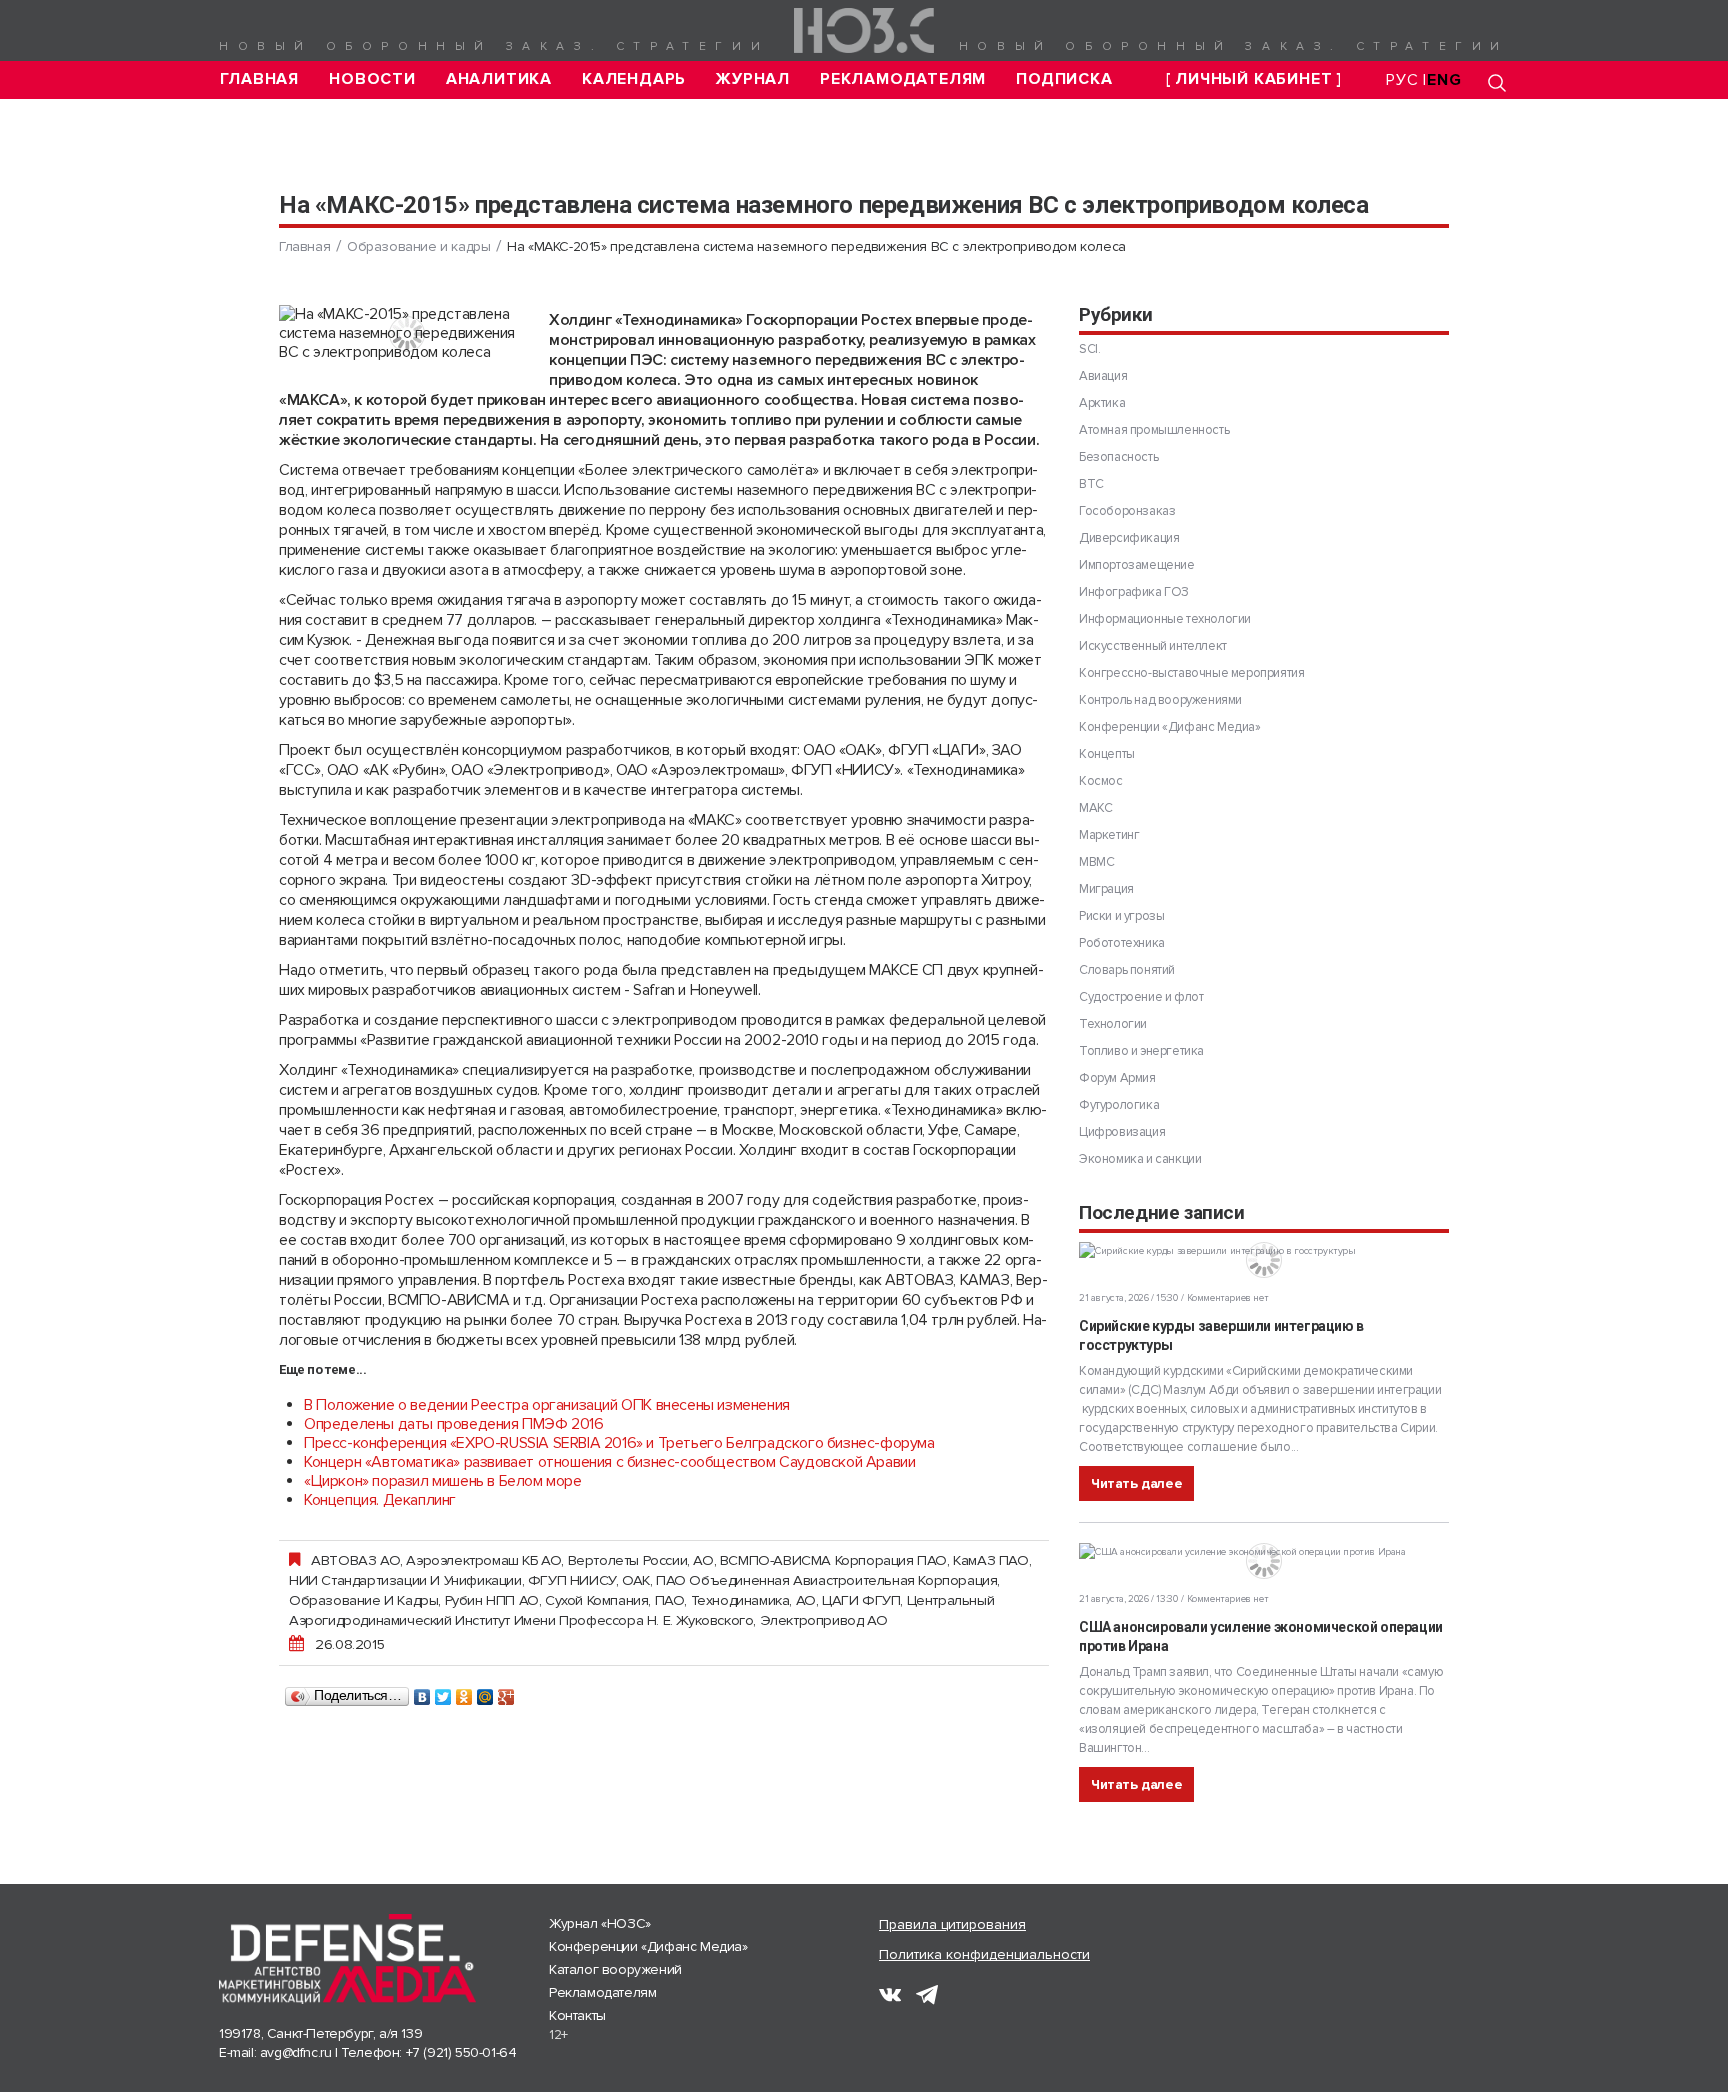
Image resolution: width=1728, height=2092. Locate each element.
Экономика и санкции (1140, 1159)
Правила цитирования (952, 1924)
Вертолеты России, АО (641, 1560)
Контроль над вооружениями (1160, 700)
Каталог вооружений (615, 1969)
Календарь (634, 79)
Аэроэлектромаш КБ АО (483, 1560)
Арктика (1102, 403)
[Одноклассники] (464, 1692)
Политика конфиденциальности (984, 1954)
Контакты (577, 2015)
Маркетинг (1109, 835)
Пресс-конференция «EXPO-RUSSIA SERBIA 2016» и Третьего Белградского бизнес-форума (619, 1443)
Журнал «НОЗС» (600, 1923)
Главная (260, 79)
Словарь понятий (1127, 970)
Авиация (1103, 376)
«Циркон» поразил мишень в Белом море (443, 1481)
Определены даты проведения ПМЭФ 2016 (454, 1424)
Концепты (1107, 754)
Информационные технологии (1165, 619)
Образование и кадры (418, 246)
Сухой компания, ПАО (614, 1600)
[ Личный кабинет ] (1254, 79)
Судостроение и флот (1141, 997)
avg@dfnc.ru (296, 2052)
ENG (1444, 80)
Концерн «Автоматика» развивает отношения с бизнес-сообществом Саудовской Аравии (609, 1462)
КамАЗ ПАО (990, 1560)
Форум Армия (1117, 1078)
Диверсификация (1129, 538)
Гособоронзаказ (1127, 511)
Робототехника (1122, 943)
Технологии (1113, 1024)
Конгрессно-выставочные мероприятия (1191, 673)
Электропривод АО (824, 1620)
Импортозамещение (1137, 565)
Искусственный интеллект (1153, 646)
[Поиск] (1497, 82)
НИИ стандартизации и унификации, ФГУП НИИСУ (452, 1580)
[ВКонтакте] (422, 1692)
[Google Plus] (506, 1692)
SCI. (1089, 349)
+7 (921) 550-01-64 (461, 2052)
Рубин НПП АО (492, 1600)
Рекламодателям (903, 79)
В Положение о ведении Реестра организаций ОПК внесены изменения (547, 1405)
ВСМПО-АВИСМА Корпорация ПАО (833, 1560)
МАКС (1095, 808)
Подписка (1064, 79)
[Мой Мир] (485, 1692)
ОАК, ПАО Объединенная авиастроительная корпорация (809, 1580)
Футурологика (1119, 1105)
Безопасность (1118, 457)
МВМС (1096, 862)
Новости (372, 79)
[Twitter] (443, 1692)
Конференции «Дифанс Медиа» (1170, 727)
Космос (1101, 781)
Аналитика (499, 79)
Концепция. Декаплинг (380, 1500)
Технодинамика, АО (753, 1600)
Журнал (753, 79)
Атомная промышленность (1154, 430)
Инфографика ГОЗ (1134, 592)
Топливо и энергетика (1141, 1051)
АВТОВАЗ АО (355, 1560)
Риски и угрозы (1121, 916)
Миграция (1106, 889)
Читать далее (1136, 1483)
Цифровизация (1122, 1132)
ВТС (1091, 484)
